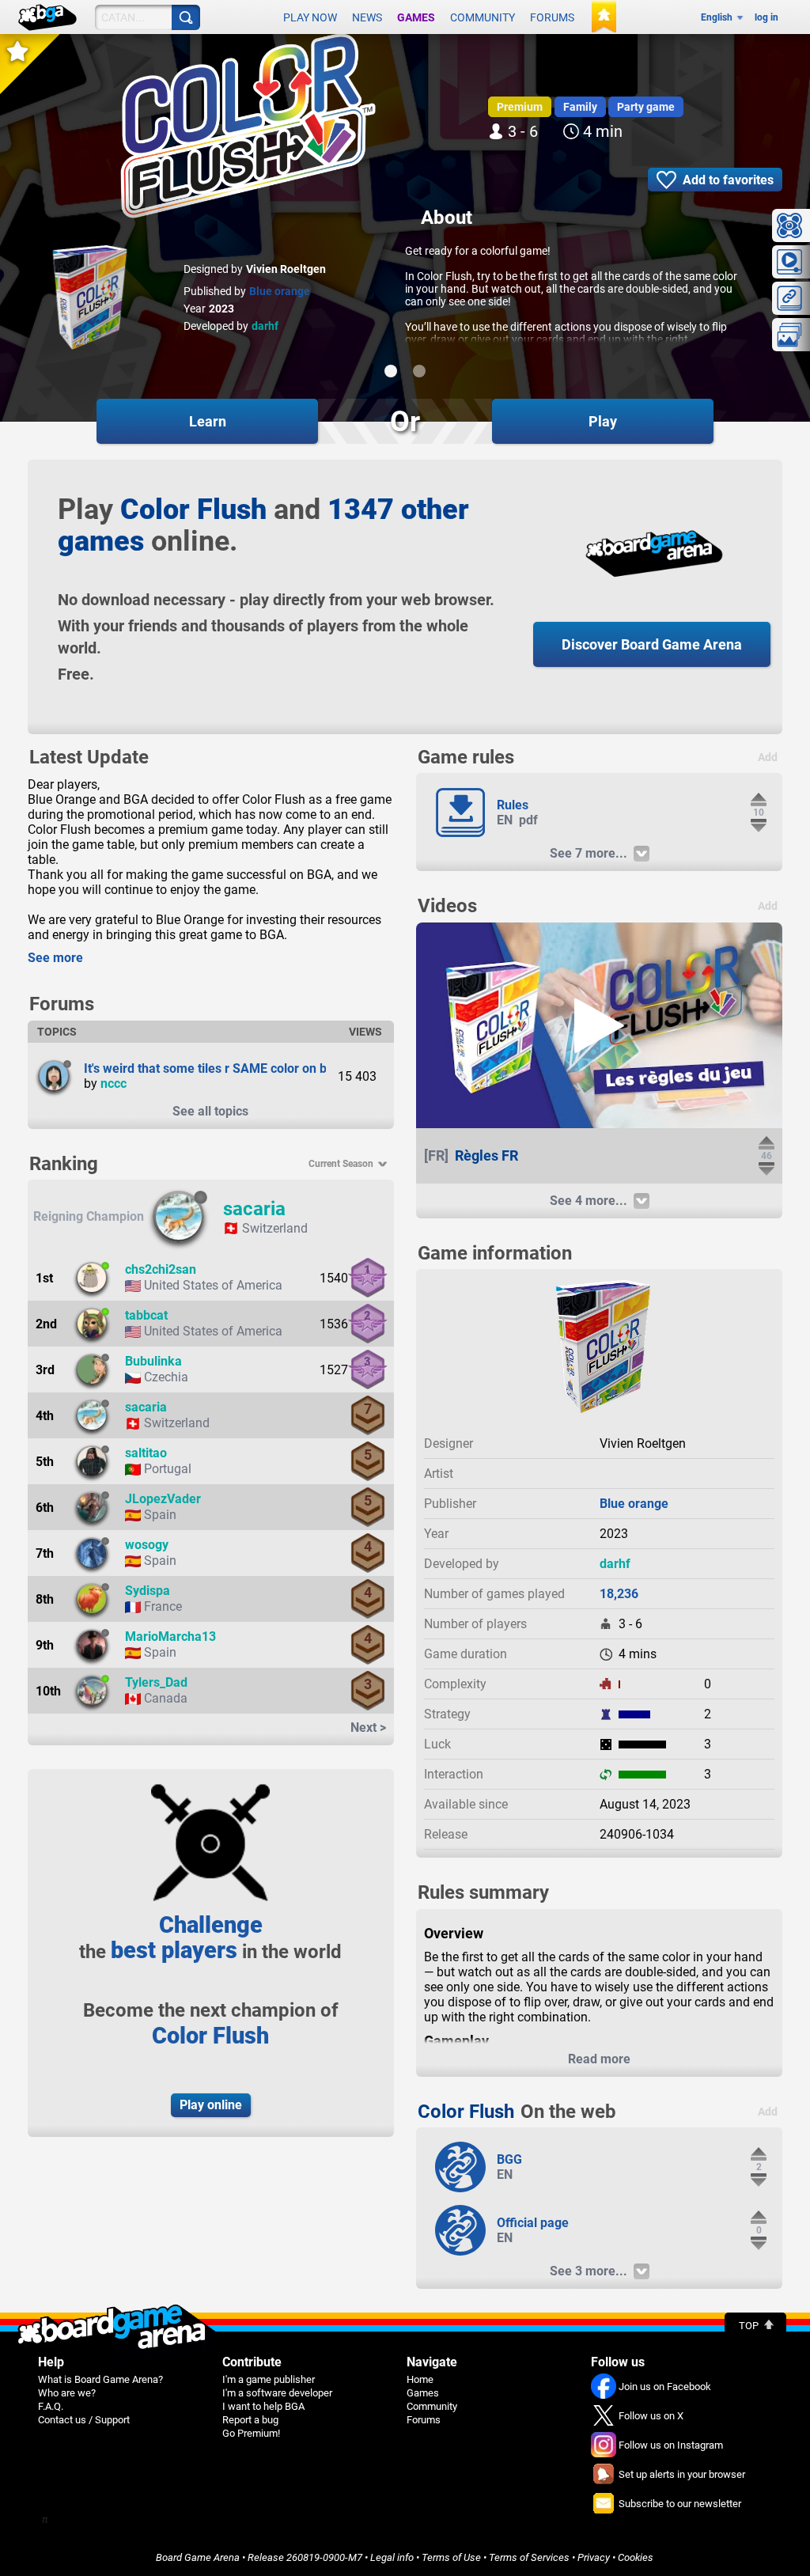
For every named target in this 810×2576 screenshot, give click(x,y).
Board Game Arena (198, 2557)
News (367, 17)
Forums (552, 17)
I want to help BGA (263, 2406)
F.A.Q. (51, 2406)
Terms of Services (529, 2557)
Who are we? (67, 2393)
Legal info (392, 2557)
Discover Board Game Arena (652, 644)
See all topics (210, 1111)
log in (766, 17)
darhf (265, 326)
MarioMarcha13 (170, 1637)
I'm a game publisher (269, 2379)
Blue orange (280, 291)
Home (420, 2379)
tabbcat (146, 1315)
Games (416, 17)
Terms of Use (451, 2557)
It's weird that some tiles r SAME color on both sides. (233, 1068)
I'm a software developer (277, 2393)
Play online (211, 2105)
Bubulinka (153, 1361)
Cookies (636, 2557)
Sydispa (148, 1591)
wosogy (147, 1545)
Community (483, 17)
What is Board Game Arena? (100, 2379)
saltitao (146, 1453)
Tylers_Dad (156, 1682)
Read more (599, 2059)
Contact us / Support (84, 2420)
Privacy (594, 2557)
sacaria (254, 1209)
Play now (310, 17)
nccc (114, 1083)
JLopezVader (163, 1499)
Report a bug (250, 2420)
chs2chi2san (161, 1269)
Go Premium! (251, 2433)
